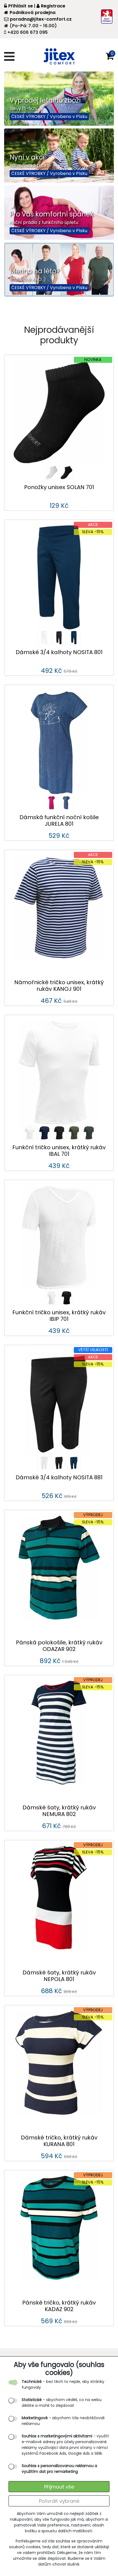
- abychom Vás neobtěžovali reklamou (63, 2421)
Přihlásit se (21, 6)
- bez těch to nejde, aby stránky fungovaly (63, 2384)
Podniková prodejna (33, 13)
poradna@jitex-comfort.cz (41, 19)
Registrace (53, 6)
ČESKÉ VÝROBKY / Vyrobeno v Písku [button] (49, 116)
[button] (110, 56)
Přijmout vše (59, 2487)
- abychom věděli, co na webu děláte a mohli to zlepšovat (62, 2403)
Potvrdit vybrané (59, 2501)
